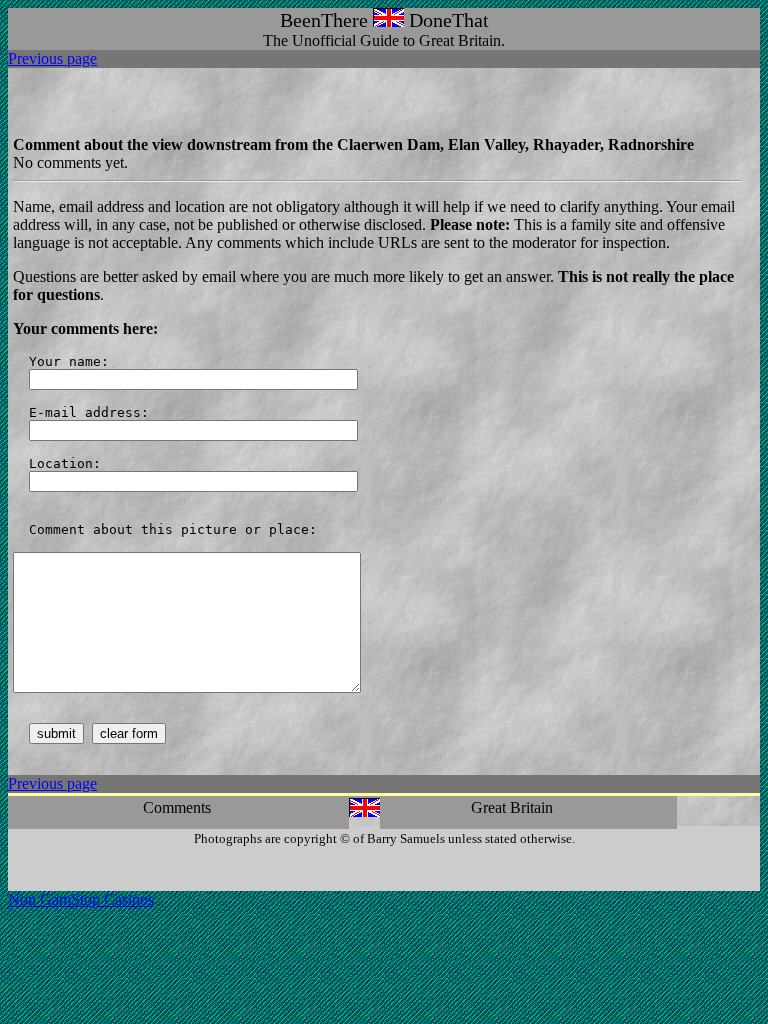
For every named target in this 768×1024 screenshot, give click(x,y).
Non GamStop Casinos (81, 899)
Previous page (52, 58)
